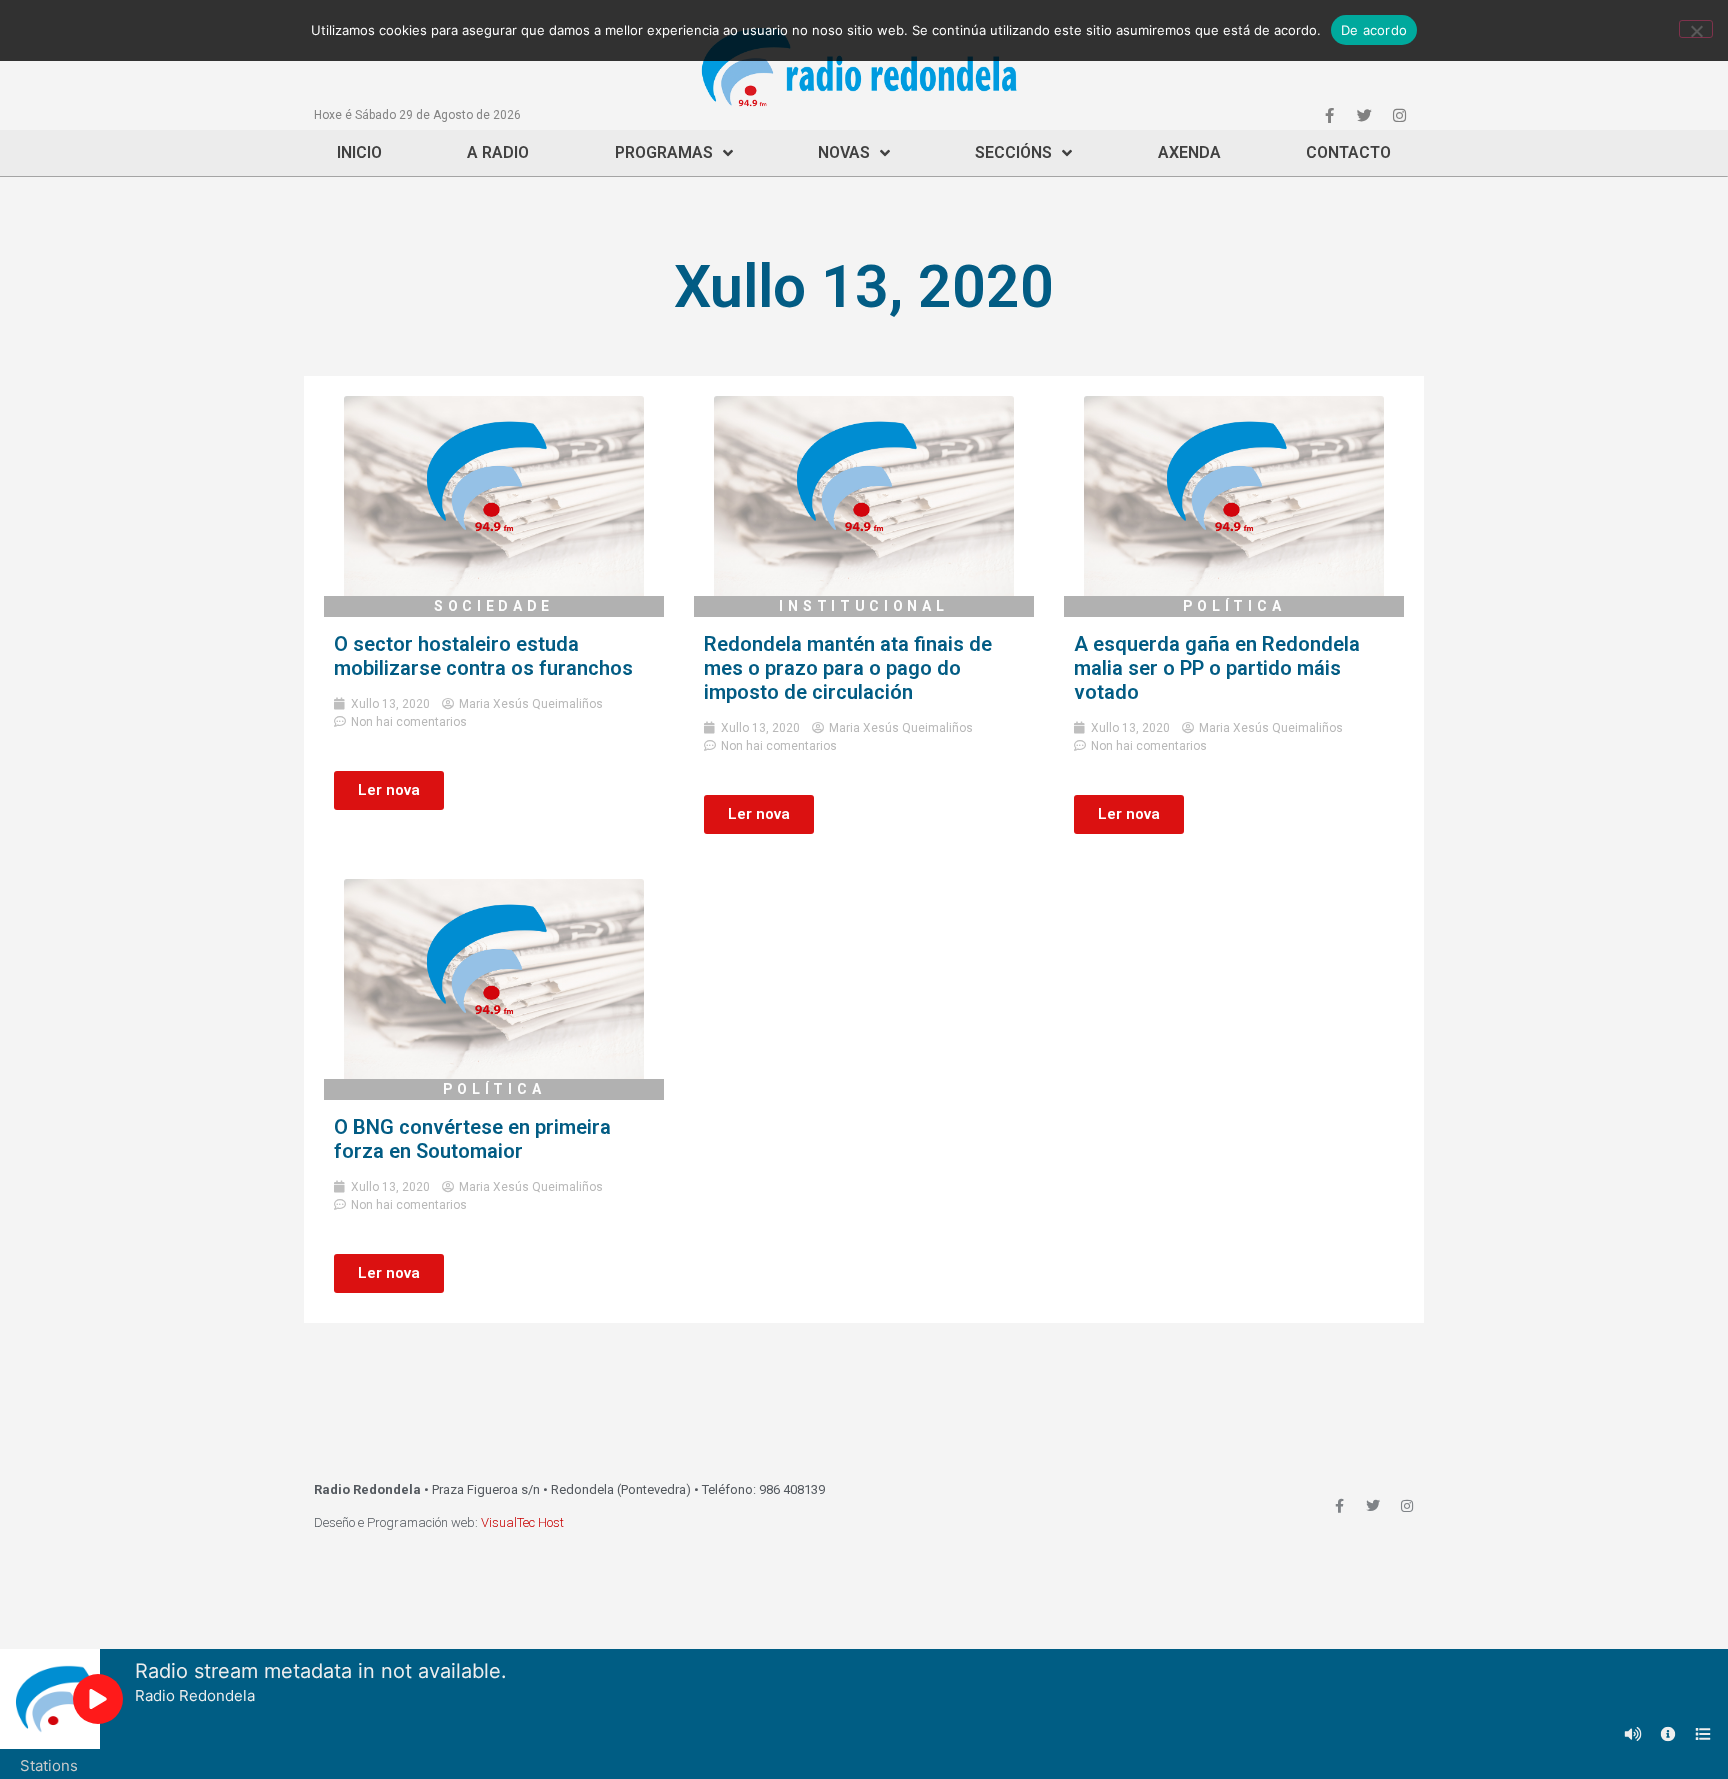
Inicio (359, 152)
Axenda (1189, 152)
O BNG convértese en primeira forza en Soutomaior (472, 1139)
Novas (844, 152)
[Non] (1696, 29)
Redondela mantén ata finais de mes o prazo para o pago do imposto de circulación (848, 668)
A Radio (498, 152)
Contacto (1348, 152)
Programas (664, 152)
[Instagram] (1399, 115)
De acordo (1374, 30)
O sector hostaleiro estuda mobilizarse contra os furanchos (483, 656)
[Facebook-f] (1329, 115)
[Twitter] (1364, 115)
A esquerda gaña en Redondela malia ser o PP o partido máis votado (1217, 668)
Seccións (1013, 152)
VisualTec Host (522, 1522)
